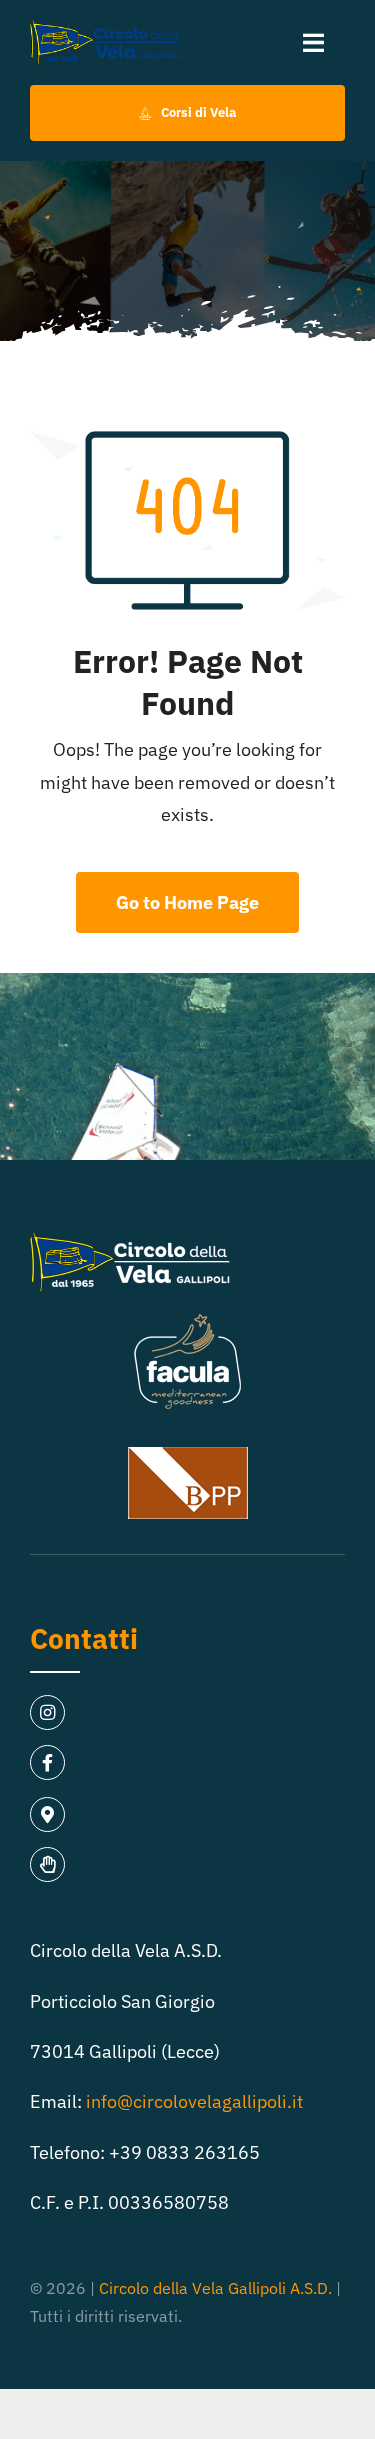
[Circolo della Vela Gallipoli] (105, 28)
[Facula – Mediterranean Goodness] (188, 1320)
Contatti (84, 1638)
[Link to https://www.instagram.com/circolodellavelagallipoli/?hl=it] (47, 1712)
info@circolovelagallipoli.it (194, 2101)
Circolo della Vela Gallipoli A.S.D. (215, 2288)
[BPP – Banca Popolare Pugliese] (188, 1455)
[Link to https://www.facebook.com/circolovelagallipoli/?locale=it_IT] (47, 1762)
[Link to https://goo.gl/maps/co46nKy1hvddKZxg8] (47, 1814)
